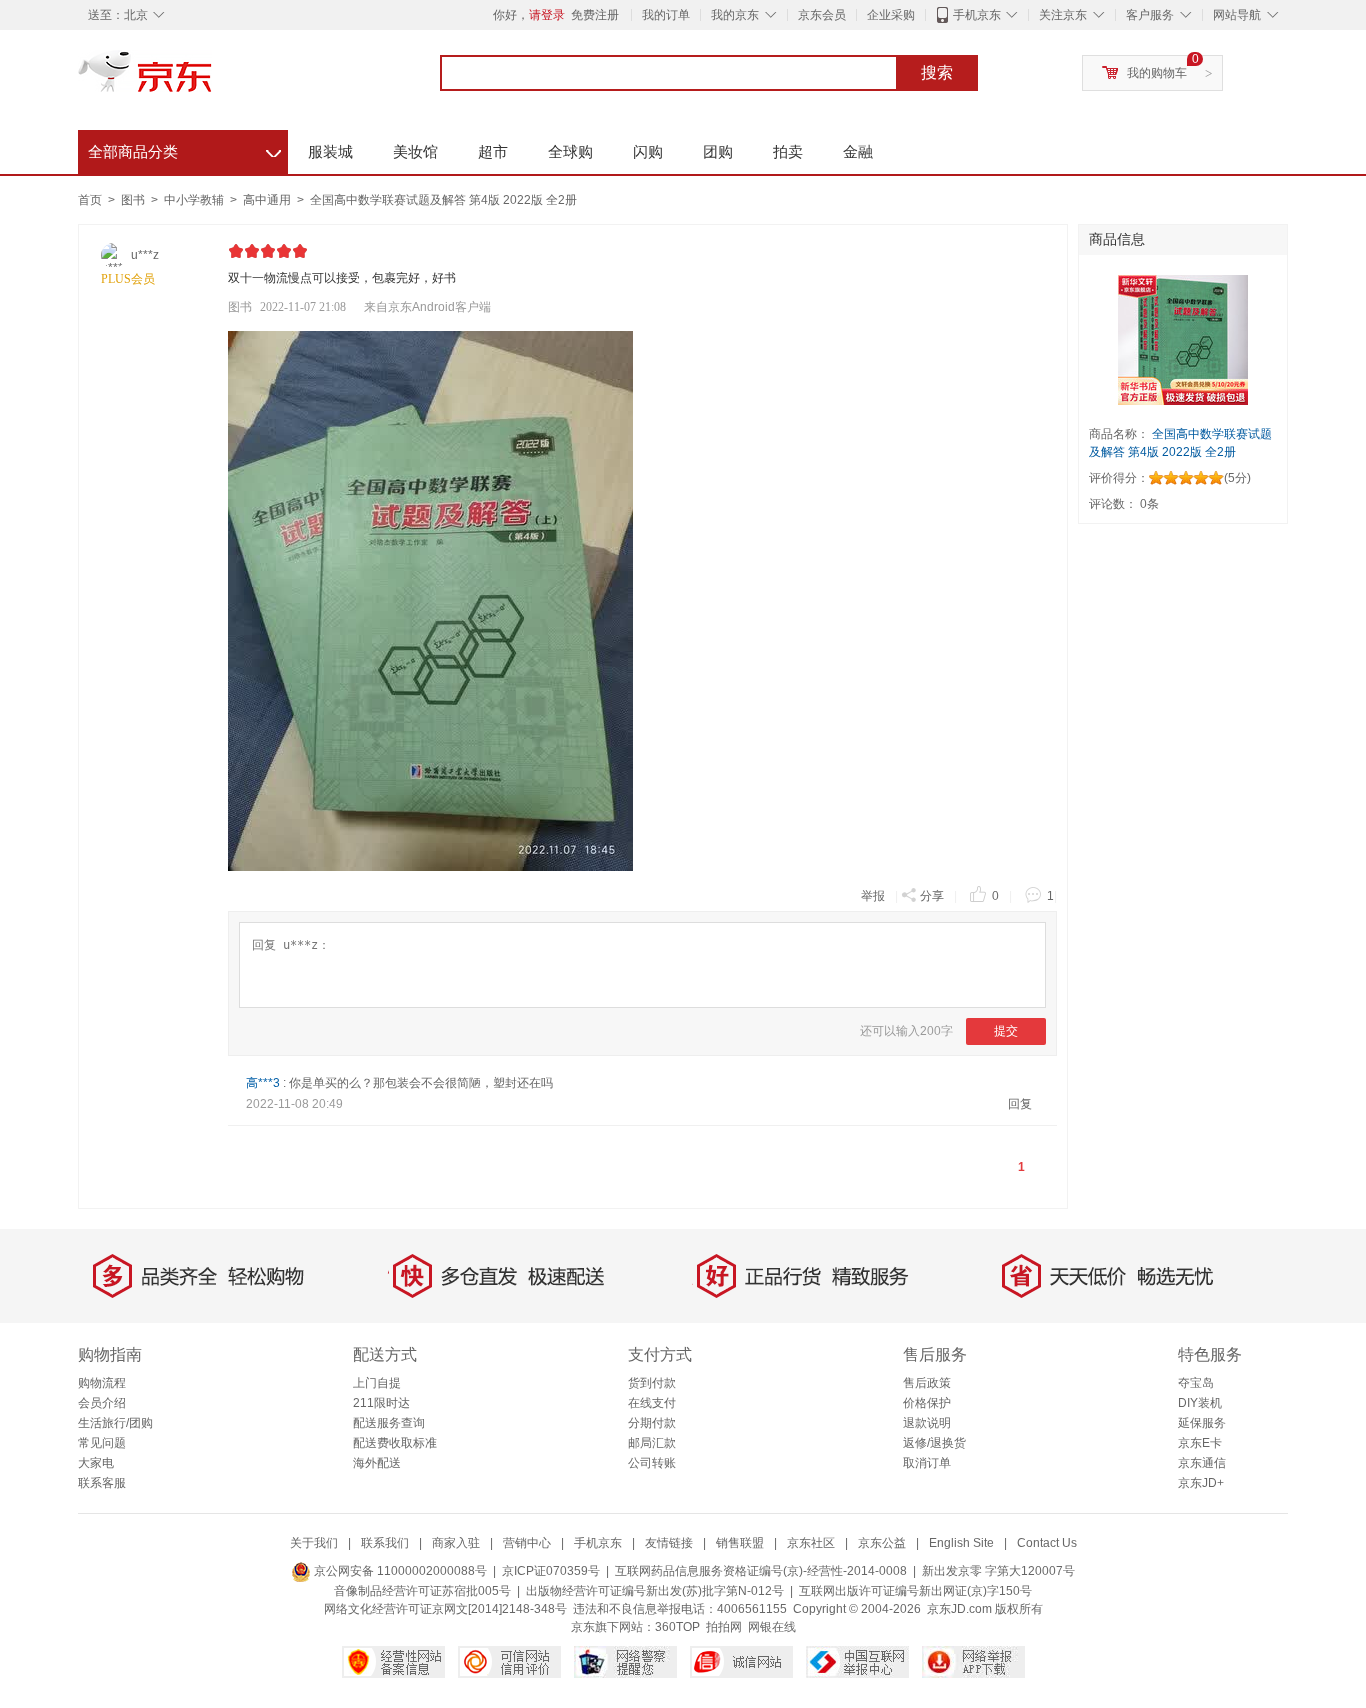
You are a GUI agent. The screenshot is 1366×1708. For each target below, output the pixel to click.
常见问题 (102, 1443)
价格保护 (927, 1403)
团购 (718, 151)
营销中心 (527, 1543)
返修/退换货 (934, 1443)
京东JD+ (1201, 1483)
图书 (134, 200)
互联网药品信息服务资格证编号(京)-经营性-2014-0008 (761, 1571)
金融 (858, 151)
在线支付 (652, 1403)
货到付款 (652, 1383)
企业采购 (891, 15)
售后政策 (927, 1383)
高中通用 (268, 200)
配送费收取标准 (395, 1443)
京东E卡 (1200, 1443)
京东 (213, 80)
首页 (90, 200)
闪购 (648, 151)
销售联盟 (740, 1543)
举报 (873, 896)
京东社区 (811, 1543)
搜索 (937, 72)
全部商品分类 (184, 149)
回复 (1020, 1104)
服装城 (330, 151)
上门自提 (377, 1383)
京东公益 (882, 1543)
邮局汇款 (652, 1443)
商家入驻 (456, 1543)
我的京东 (735, 15)
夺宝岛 (1196, 1383)
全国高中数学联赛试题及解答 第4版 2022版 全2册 (443, 200)
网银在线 (772, 1627)
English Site (961, 1543)
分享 (932, 896)
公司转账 (652, 1463)
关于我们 (314, 1543)
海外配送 (377, 1463)
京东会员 (822, 15)
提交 (1006, 1031)
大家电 (96, 1463)
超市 (493, 151)
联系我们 (385, 1543)
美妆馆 (415, 151)
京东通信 (1202, 1463)
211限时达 (381, 1403)
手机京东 (977, 15)
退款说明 (927, 1423)
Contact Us (1047, 1543)
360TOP (677, 1627)
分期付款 (652, 1423)
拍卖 (788, 151)
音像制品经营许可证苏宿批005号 (422, 1591)
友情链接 (669, 1543)
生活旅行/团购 (115, 1423)
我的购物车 (1157, 73)
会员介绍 (102, 1403)
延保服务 (1202, 1423)
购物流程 (102, 1383)
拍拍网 (724, 1627)
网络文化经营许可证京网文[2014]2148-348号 (445, 1609)
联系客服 (102, 1483)
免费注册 (595, 15)
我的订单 (666, 15)
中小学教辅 (195, 200)
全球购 (570, 151)
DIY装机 (1200, 1403)
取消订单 (927, 1463)
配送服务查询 (389, 1423)
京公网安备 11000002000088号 (399, 1571)
